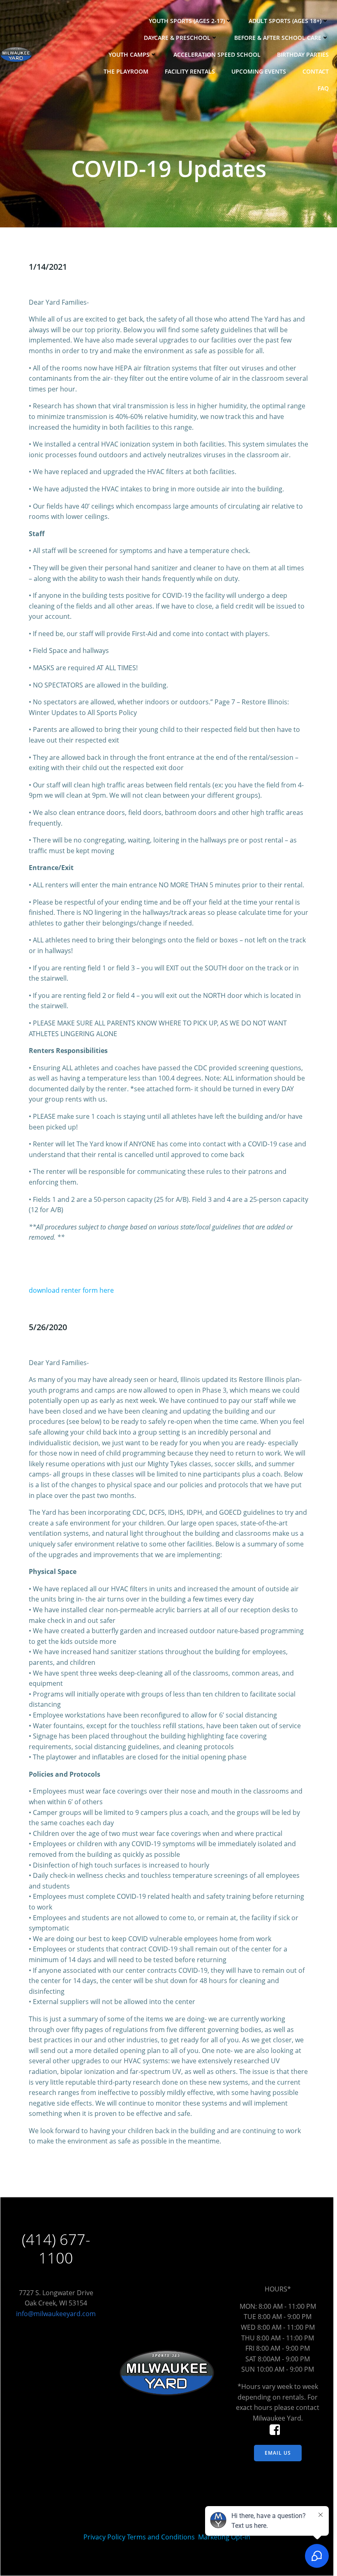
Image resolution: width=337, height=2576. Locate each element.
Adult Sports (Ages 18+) (285, 21)
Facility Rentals (190, 71)
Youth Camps (129, 54)
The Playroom (126, 71)
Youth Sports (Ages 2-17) (187, 21)
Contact (316, 71)
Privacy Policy (104, 2537)
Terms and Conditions (161, 2537)
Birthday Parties (303, 54)
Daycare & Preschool (177, 38)
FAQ (323, 88)
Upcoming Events (259, 71)
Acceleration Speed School (217, 54)
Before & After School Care (278, 38)
